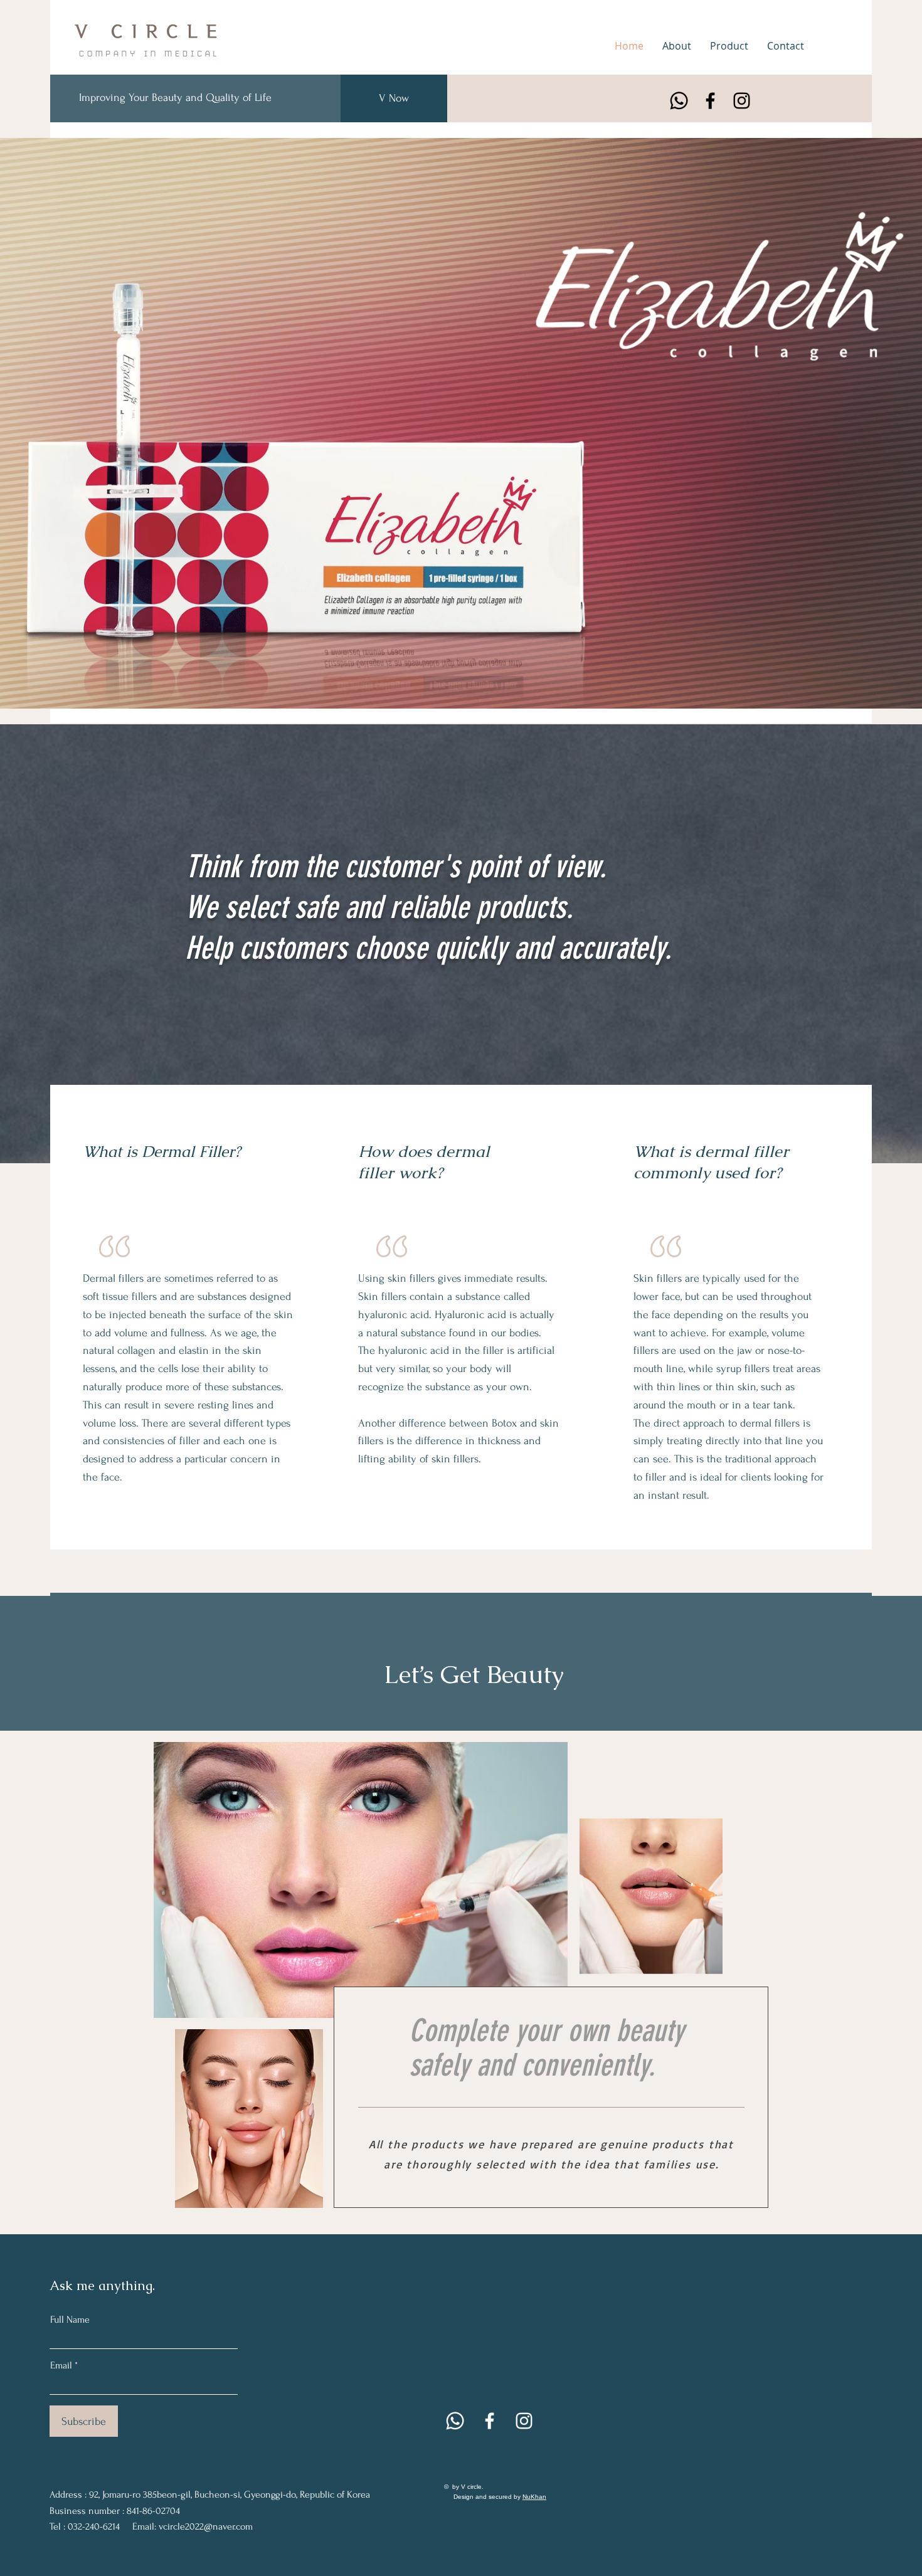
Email (61, 2365)
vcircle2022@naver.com (206, 2526)
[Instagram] (742, 101)
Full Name (70, 2320)
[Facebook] (710, 101)
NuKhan (534, 2497)
